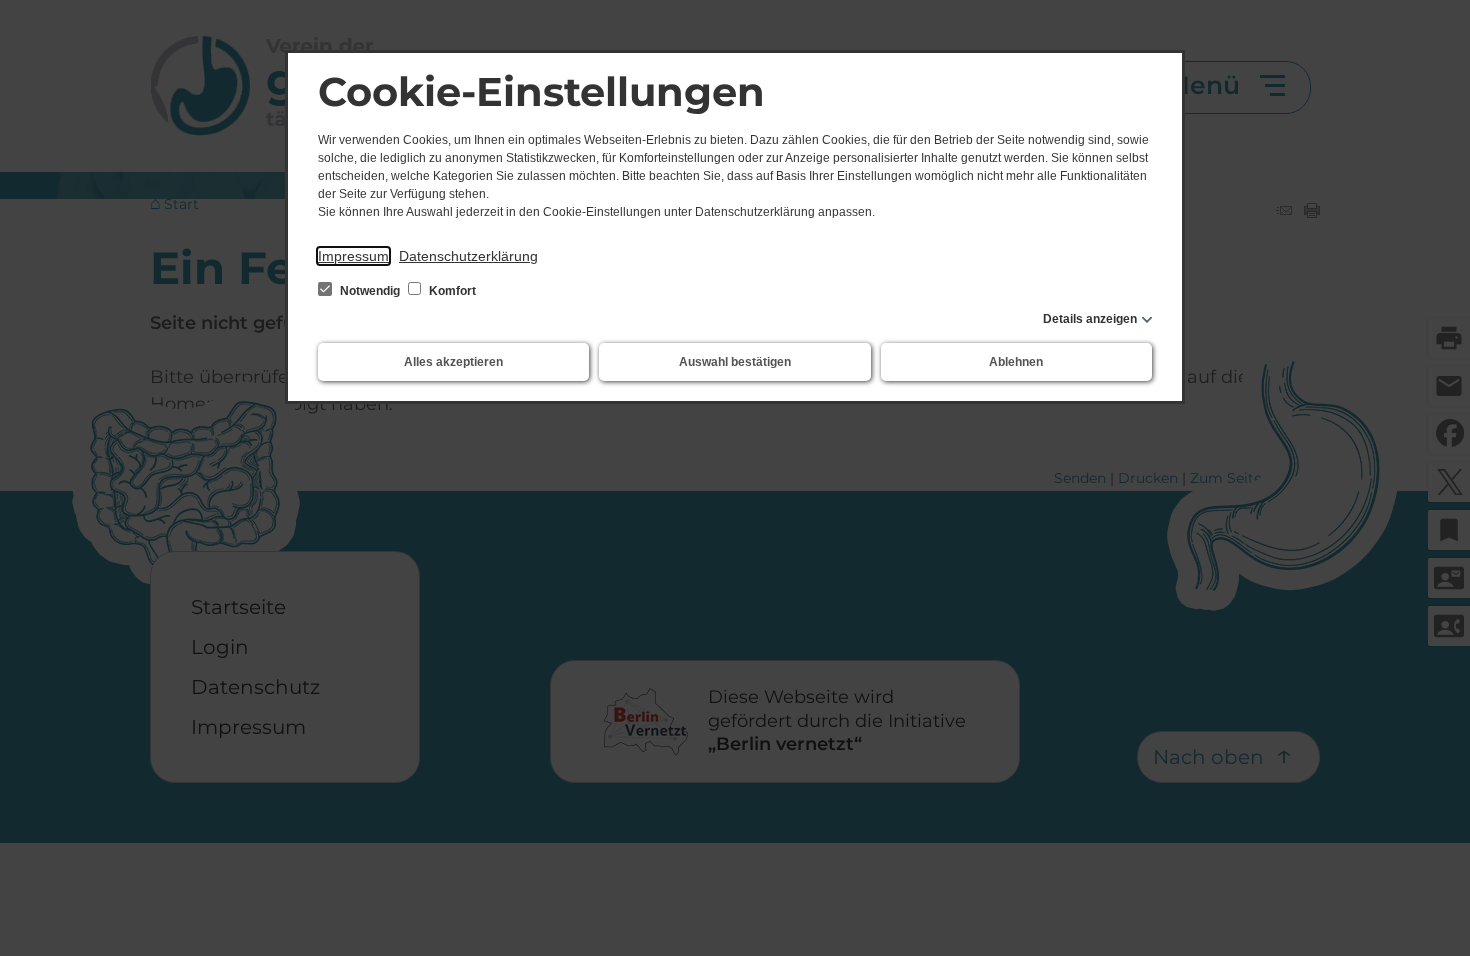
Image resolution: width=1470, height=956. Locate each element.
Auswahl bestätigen (735, 362)
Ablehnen (1016, 362)
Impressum (353, 256)
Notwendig (370, 291)
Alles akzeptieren (453, 362)
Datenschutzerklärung (468, 256)
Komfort (451, 291)
